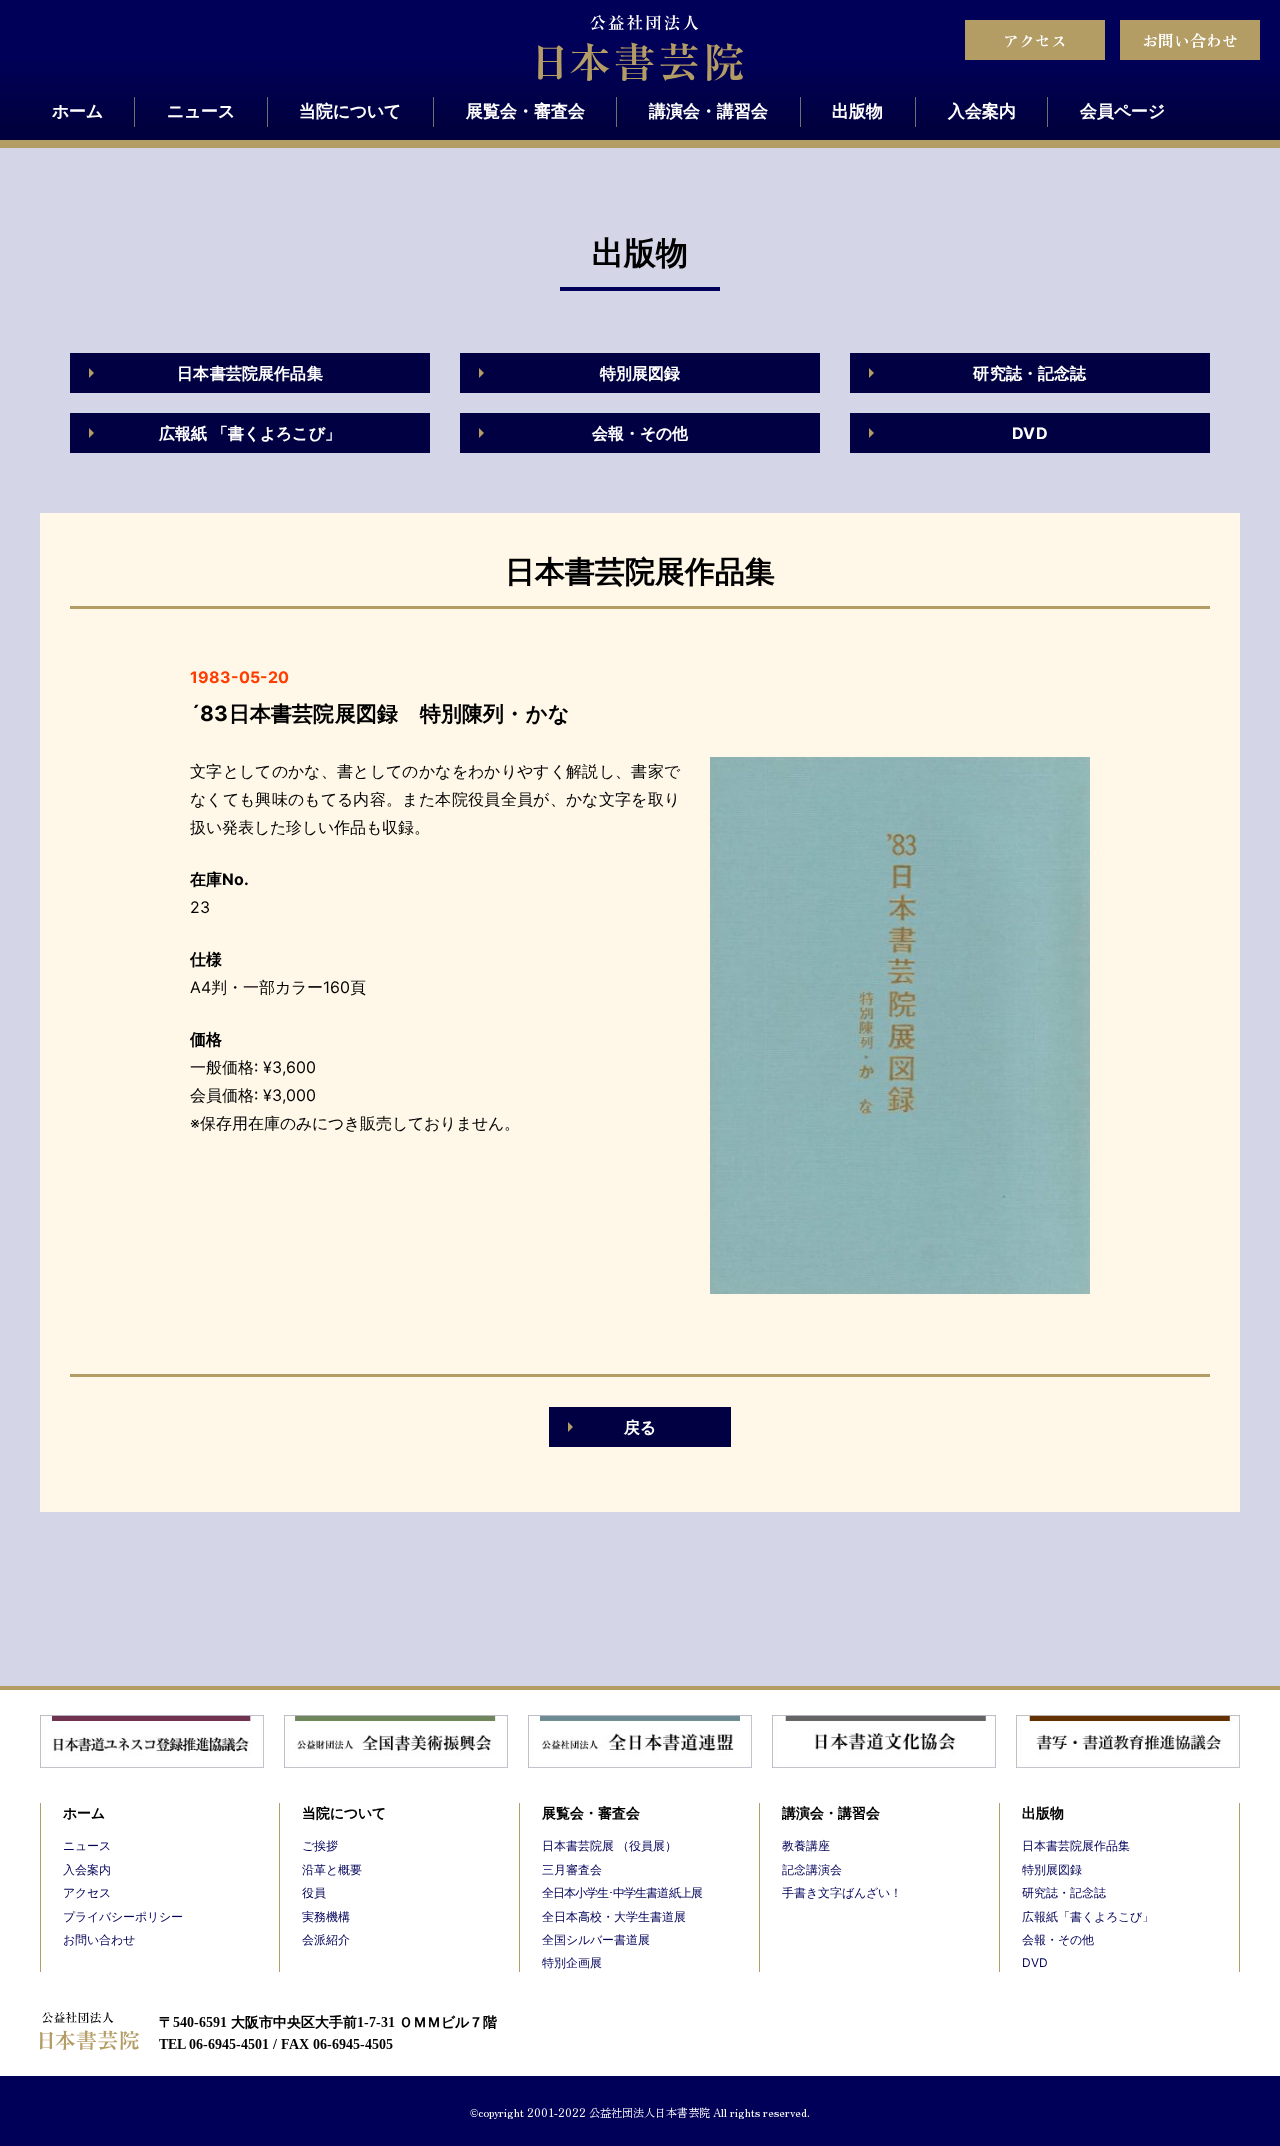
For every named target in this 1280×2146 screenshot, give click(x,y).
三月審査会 (572, 1869)
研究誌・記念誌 (1029, 373)
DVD (1029, 433)
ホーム (77, 111)
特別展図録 (640, 373)
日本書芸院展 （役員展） (609, 1845)
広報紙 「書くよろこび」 (250, 433)
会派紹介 (326, 1939)
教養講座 (806, 1845)
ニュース (201, 111)
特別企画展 (572, 1962)
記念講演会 (812, 1869)
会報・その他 (640, 433)
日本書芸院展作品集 (249, 373)
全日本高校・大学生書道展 (614, 1916)
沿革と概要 (332, 1869)
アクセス (1035, 40)
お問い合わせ (1190, 40)
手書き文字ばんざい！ (842, 1892)
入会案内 (982, 111)
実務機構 (326, 1916)
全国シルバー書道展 (596, 1939)
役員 (314, 1892)
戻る (640, 1427)
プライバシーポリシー (123, 1916)
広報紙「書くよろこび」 (1088, 1916)
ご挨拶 (320, 1845)
